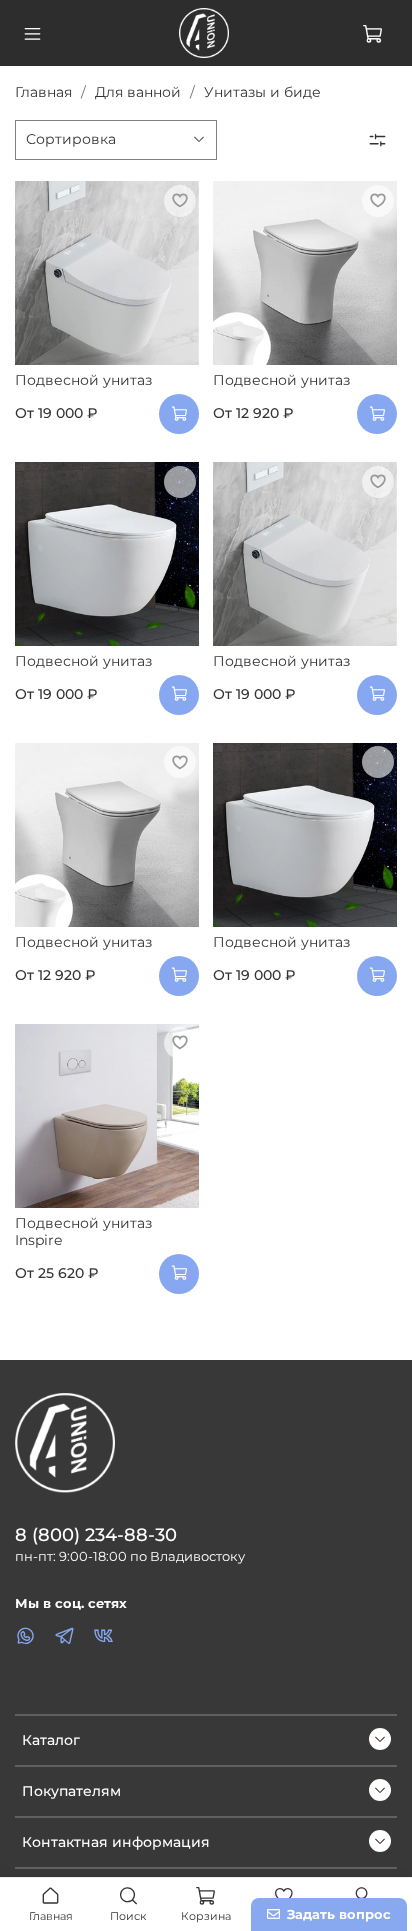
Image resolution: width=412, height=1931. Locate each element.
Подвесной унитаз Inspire (83, 1232)
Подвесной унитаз (83, 380)
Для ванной (138, 92)
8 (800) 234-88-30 (96, 1534)
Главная (43, 92)
